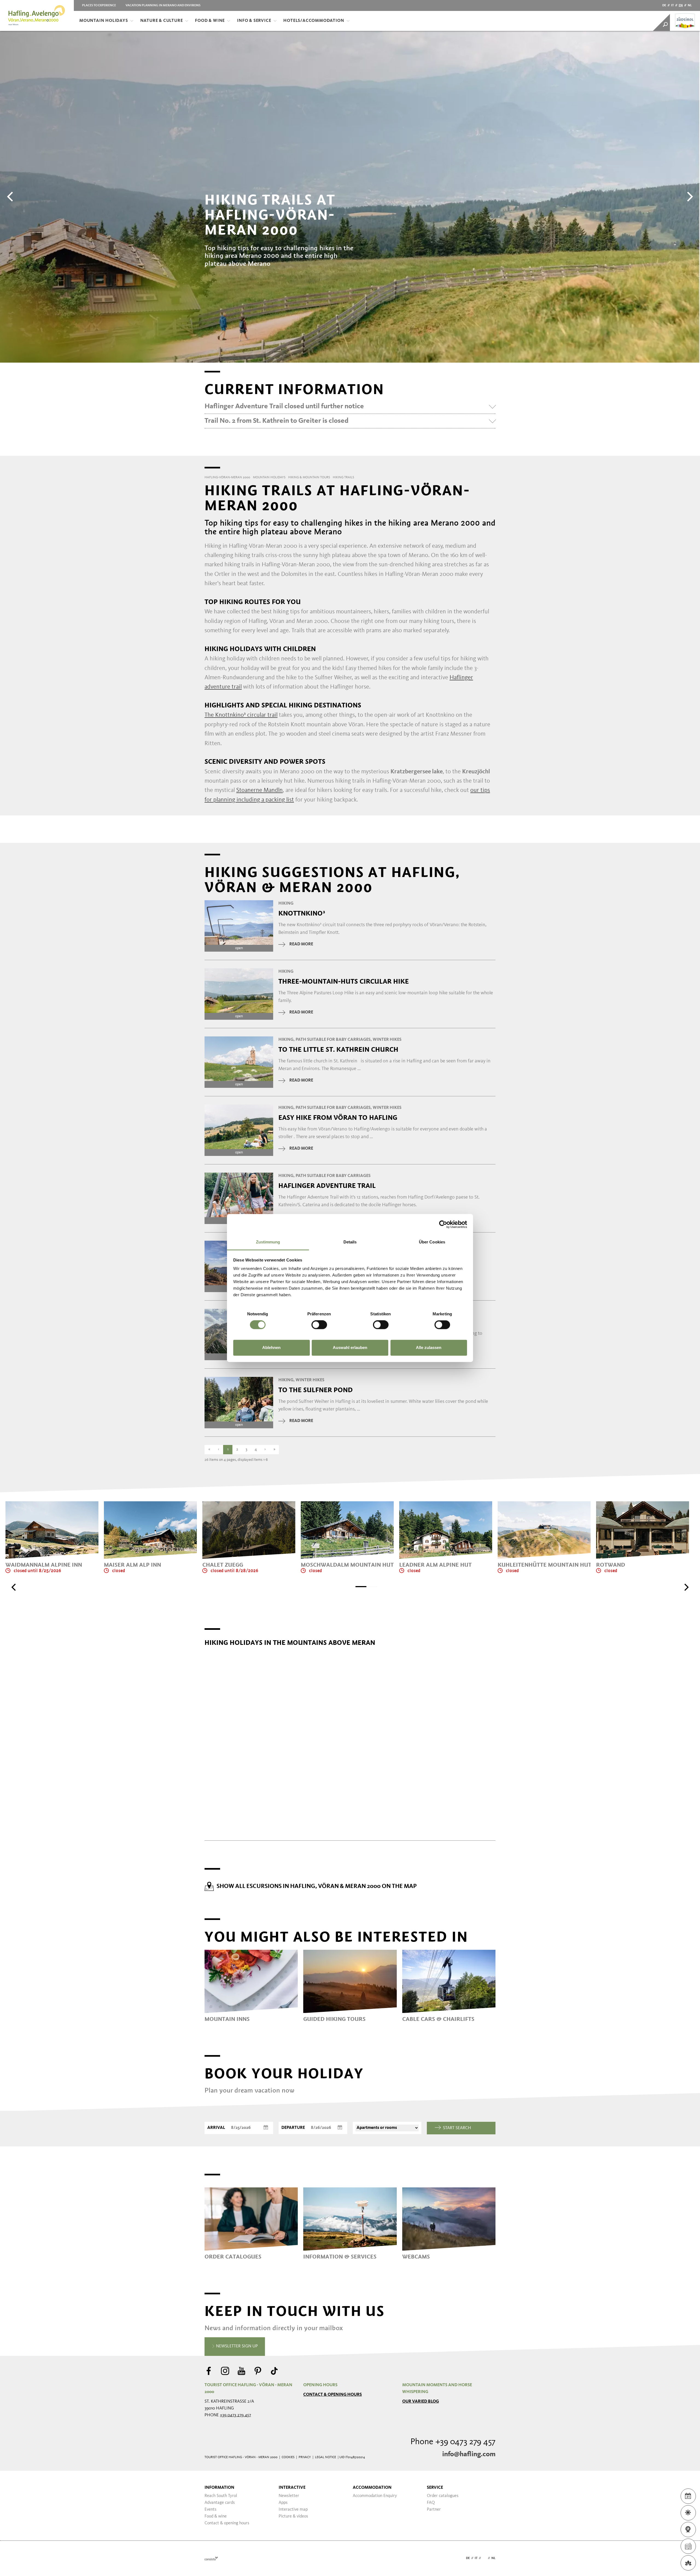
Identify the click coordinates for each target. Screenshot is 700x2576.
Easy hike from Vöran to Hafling (338, 1118)
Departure (293, 2128)
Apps (283, 2503)
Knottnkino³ (302, 913)
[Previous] (11, 197)
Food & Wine (210, 21)
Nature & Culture (162, 21)
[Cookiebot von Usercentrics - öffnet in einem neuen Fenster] (443, 1224)
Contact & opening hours (332, 2395)
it (672, 5)
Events (211, 2510)
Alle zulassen (429, 1347)
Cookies (288, 2457)
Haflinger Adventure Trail (327, 1186)
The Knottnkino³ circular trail (241, 715)
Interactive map (293, 2510)
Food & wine (216, 2516)
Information (219, 2488)
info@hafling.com (469, 2454)
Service (435, 2488)
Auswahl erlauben (350, 1347)
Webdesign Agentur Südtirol (211, 2558)
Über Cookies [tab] (432, 1242)
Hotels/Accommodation (314, 21)
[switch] (319, 1325)
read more (301, 944)
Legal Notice (326, 2457)
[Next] (689, 197)
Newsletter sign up (236, 2346)
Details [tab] (350, 1242)
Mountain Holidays (104, 21)
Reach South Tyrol (221, 2496)
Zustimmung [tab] (268, 1242)
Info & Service (254, 21)
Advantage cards (220, 2503)
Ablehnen (271, 1347)
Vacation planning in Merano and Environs (163, 5)
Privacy (305, 2457)
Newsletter (289, 2496)
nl (690, 5)
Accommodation (372, 2488)
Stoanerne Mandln (259, 790)
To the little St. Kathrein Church (338, 1050)
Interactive (292, 2488)
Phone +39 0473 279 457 (453, 2442)
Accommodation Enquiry (375, 2496)
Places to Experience (99, 5)
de (664, 5)
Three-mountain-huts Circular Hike (344, 981)
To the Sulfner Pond (316, 1390)
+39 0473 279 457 (235, 2415)
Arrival (216, 2128)
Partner (434, 2510)
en (681, 5)
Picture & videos (293, 2516)
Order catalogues (443, 2496)
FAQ (431, 2503)
